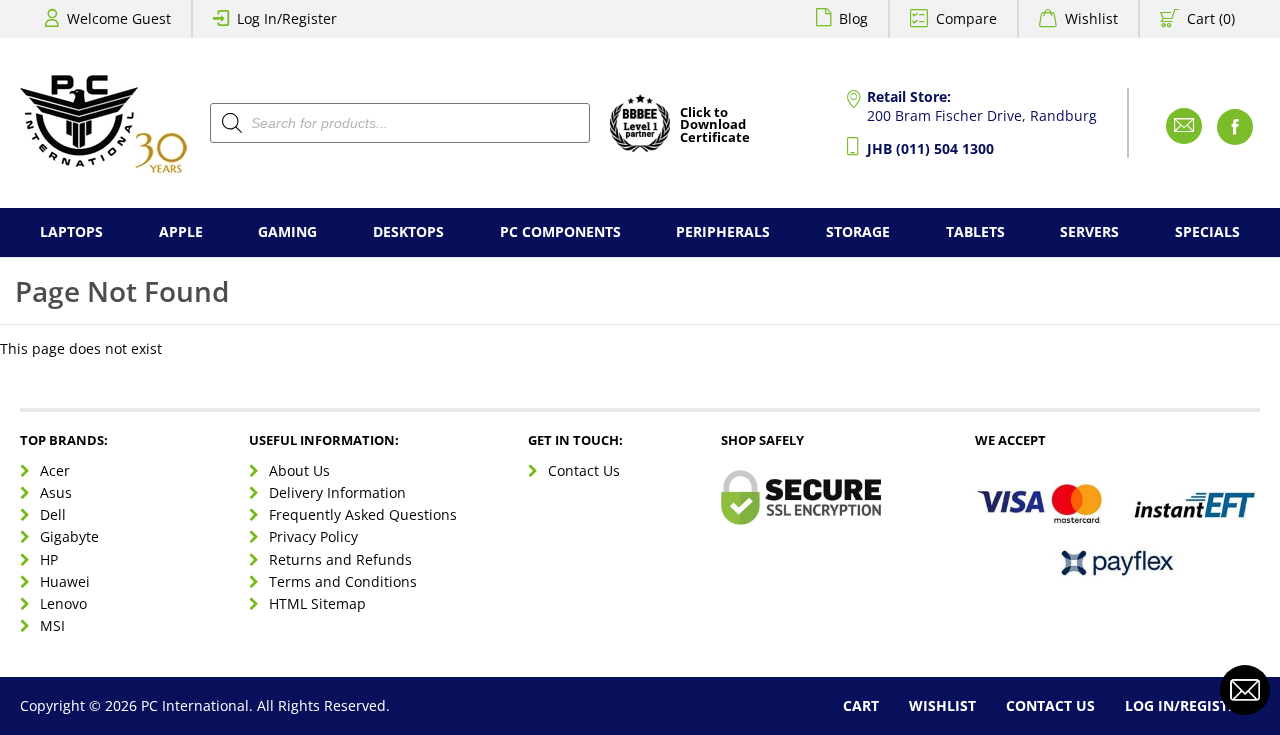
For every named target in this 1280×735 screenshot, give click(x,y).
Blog (853, 18)
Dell (53, 514)
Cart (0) (1211, 18)
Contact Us (584, 470)
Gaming (287, 231)
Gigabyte (69, 536)
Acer (55, 470)
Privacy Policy (313, 536)
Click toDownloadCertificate (715, 126)
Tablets (975, 231)
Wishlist (1091, 18)
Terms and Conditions (343, 581)
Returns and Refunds (340, 559)
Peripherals (723, 231)
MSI (52, 625)
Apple (181, 231)
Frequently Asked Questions (363, 514)
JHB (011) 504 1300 (930, 148)
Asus (56, 492)
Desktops (408, 231)
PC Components (560, 231)
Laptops (71, 231)
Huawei (65, 581)
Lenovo (63, 603)
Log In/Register (287, 18)
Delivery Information (337, 492)
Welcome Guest (119, 18)
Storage (858, 231)
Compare (966, 18)
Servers (1089, 231)
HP (49, 559)
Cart (861, 705)
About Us (299, 470)
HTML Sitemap (317, 603)
